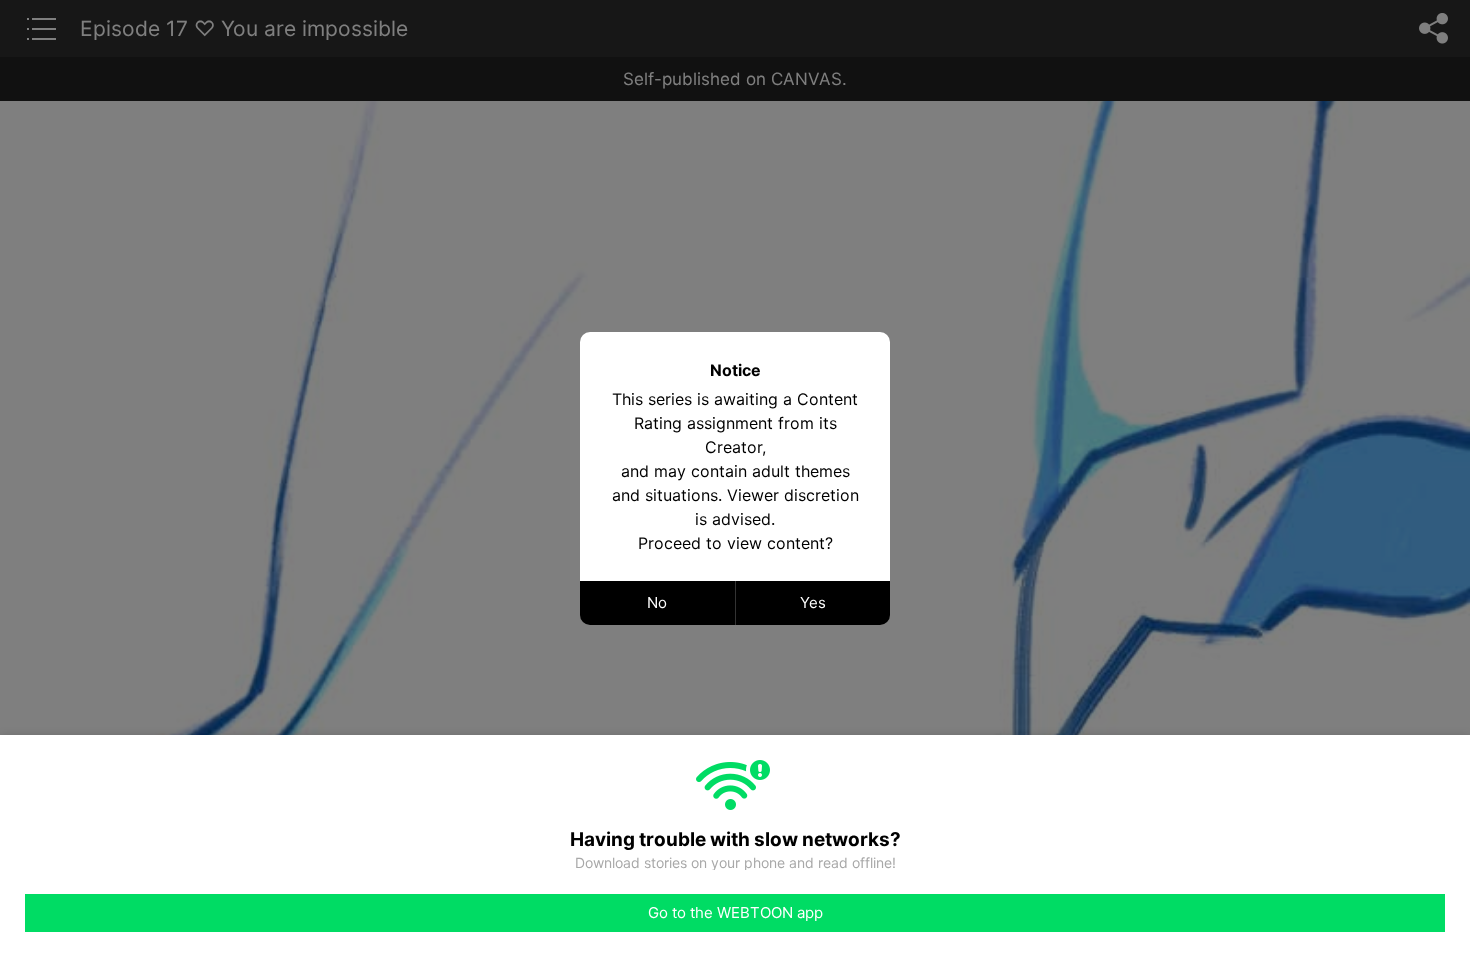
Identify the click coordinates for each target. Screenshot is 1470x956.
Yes (813, 602)
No (657, 602)
